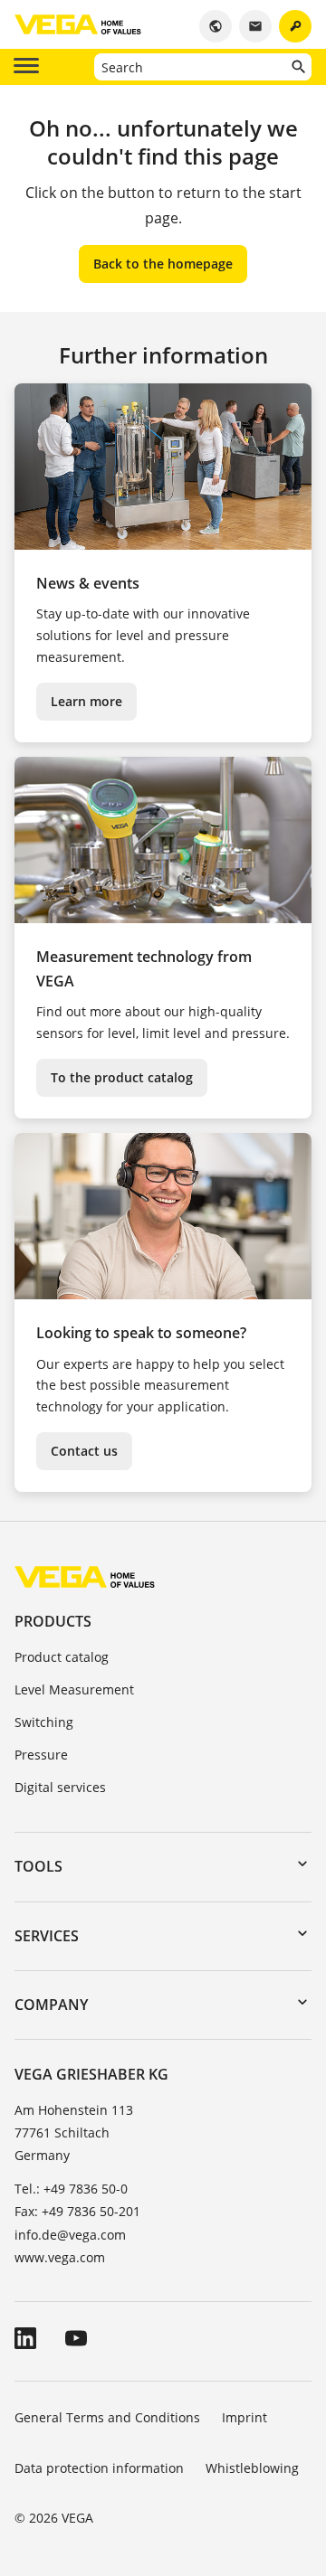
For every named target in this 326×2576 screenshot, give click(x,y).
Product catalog (62, 1657)
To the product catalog (122, 1077)
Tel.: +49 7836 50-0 (71, 2189)
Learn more (86, 701)
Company (51, 2005)
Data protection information (99, 2468)
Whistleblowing (252, 2468)
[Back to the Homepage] (85, 1576)
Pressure (41, 1755)
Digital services (60, 1787)
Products (53, 1621)
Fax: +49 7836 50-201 (77, 2211)
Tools (38, 1866)
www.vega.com (60, 2257)
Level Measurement (74, 1689)
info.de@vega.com (70, 2235)
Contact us (84, 1451)
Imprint (244, 2417)
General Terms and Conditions (107, 2417)
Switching (44, 1722)
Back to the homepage (163, 264)
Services (47, 1936)
